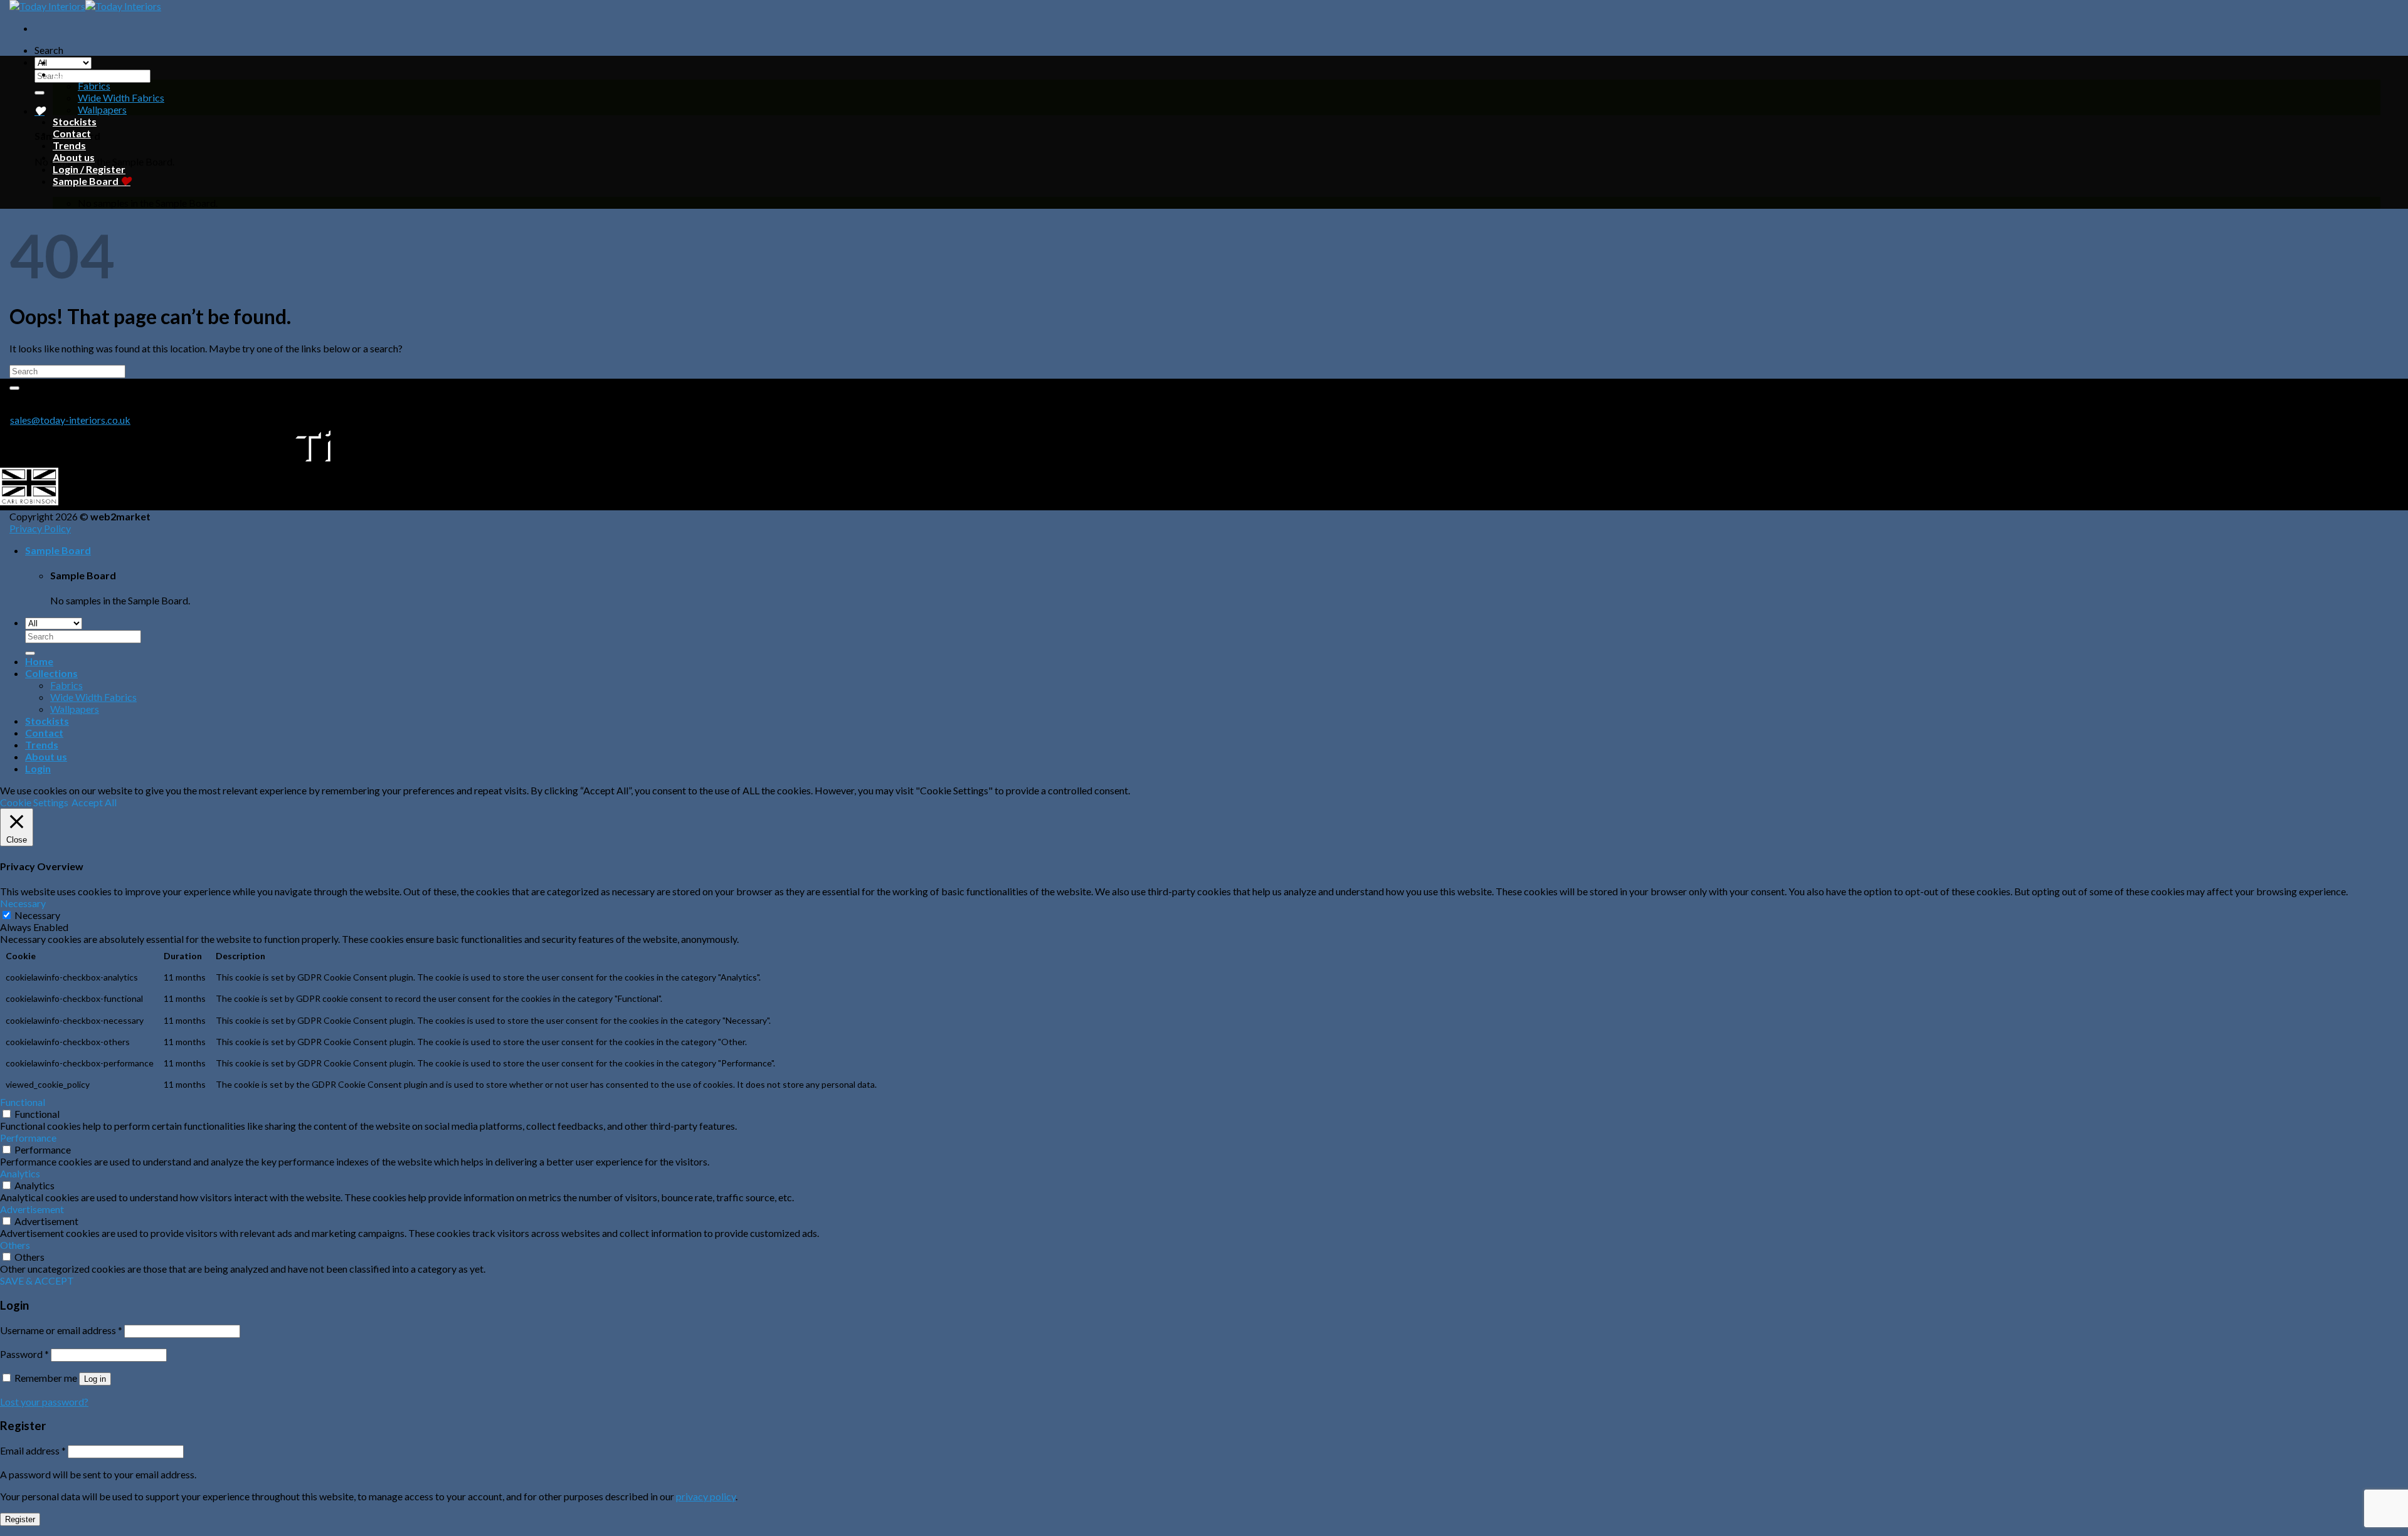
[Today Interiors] (85, 6)
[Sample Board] (40, 111)
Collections (79, 74)
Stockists (75, 121)
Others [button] (15, 1245)
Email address (33, 1450)
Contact (72, 133)
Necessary (37, 915)
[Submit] (14, 388)
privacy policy (706, 1496)
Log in (95, 1379)
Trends (69, 145)
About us (74, 157)
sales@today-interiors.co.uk (70, 420)
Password (24, 1354)
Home (67, 62)
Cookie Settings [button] (34, 802)
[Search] (40, 93)
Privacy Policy (40, 528)
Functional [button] (23, 1102)
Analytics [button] (20, 1173)
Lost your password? (44, 1402)
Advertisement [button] (32, 1209)
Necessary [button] (23, 903)
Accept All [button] (94, 802)
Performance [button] (28, 1138)
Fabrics (94, 86)
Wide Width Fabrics (121, 97)
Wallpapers (102, 109)
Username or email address (61, 1330)
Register (20, 1519)
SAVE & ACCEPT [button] (37, 1281)
